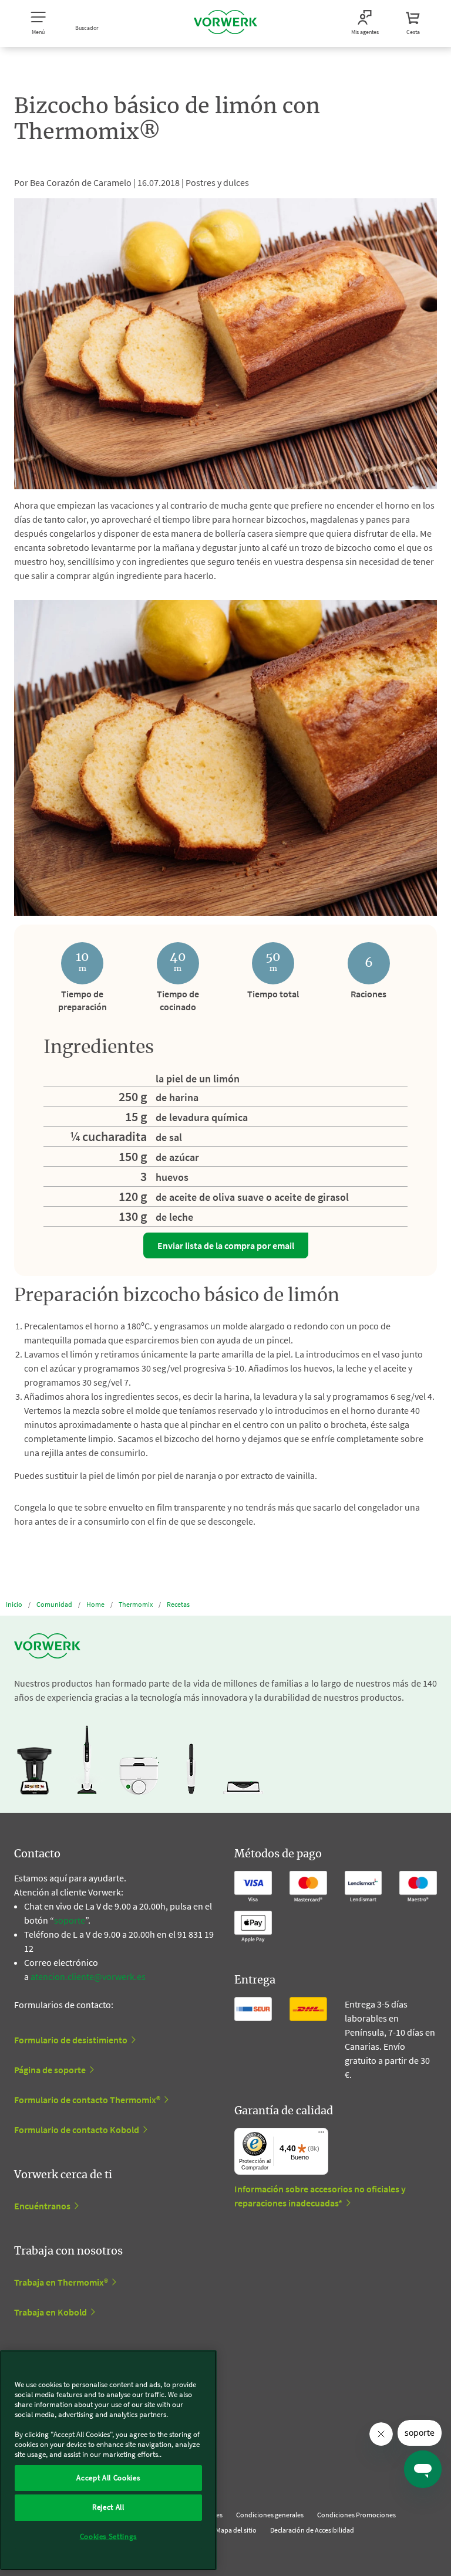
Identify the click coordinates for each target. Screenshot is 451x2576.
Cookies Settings (109, 2536)
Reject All (108, 2507)
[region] (108, 2460)
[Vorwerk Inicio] (225, 23)
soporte (70, 1920)
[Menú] (321, 2135)
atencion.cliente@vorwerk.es (88, 1976)
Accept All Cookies (108, 2478)
